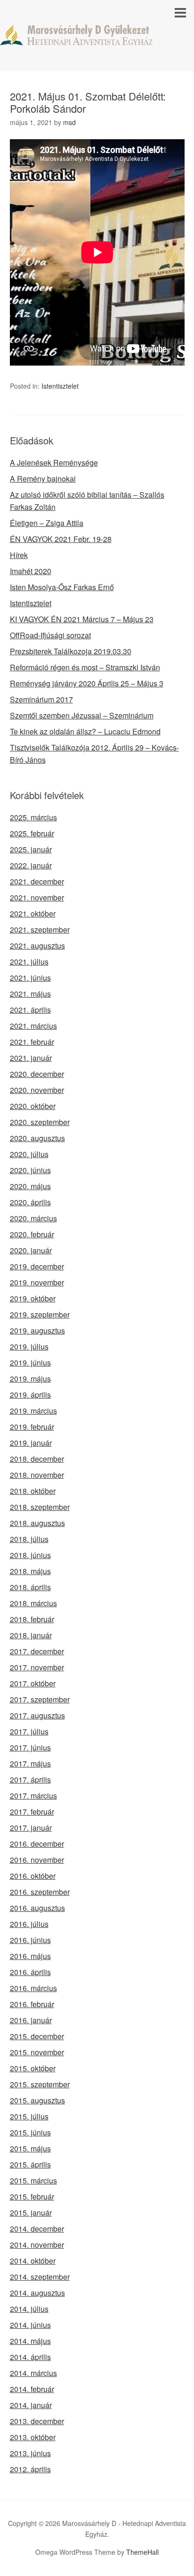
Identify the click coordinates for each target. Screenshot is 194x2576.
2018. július (29, 1539)
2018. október (33, 1491)
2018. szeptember (40, 1507)
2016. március (33, 1988)
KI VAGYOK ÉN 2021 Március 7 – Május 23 (82, 619)
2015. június (30, 2132)
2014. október (33, 2261)
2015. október (33, 2068)
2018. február (32, 1619)
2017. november (37, 1667)
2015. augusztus (37, 2100)
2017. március (33, 1796)
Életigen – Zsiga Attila (47, 523)
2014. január (31, 2405)
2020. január (31, 1250)
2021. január (31, 1058)
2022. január (31, 865)
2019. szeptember (40, 1314)
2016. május (30, 1956)
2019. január (31, 1443)
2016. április (30, 1972)
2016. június (30, 1940)
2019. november (37, 1282)
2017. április (30, 1780)
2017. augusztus (37, 1715)
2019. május (30, 1379)
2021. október (33, 913)
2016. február (32, 2004)
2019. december (37, 1266)
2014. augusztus (37, 2293)
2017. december (37, 1651)
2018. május (30, 1571)
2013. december (37, 2421)
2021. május (30, 994)
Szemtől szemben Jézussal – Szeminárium (82, 715)
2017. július (29, 1731)
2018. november (37, 1475)
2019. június (30, 1363)
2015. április (30, 2164)
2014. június (30, 2325)
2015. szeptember (40, 2084)
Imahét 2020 (31, 571)
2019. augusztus (37, 1330)
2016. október (33, 1876)
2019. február (32, 1427)
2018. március (33, 1603)
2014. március (33, 2373)
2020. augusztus (37, 1138)
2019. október (33, 1298)
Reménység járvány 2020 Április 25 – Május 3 (87, 683)
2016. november (37, 1860)
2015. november (37, 2052)
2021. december (37, 881)
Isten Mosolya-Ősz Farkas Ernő (62, 587)
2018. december (37, 1459)
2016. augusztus (37, 1908)
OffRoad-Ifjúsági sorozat (50, 635)
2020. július (29, 1154)
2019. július (29, 1346)
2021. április (30, 1010)
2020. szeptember (40, 1122)
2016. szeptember (40, 1892)
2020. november (37, 1090)
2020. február (32, 1234)
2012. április (30, 2469)
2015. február (32, 2197)
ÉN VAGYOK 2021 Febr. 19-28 (61, 539)
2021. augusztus (37, 946)
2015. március (33, 2180)
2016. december (37, 1844)
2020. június (30, 1170)
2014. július (29, 2309)
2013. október (33, 2437)
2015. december (37, 2036)
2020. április (30, 1202)
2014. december (37, 2229)
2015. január (31, 2213)
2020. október (33, 1106)
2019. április (30, 1395)
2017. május (30, 1763)
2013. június (30, 2453)
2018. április (30, 1587)
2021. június (30, 978)
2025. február (32, 833)
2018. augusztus (37, 1523)
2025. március (33, 817)
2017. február (32, 1812)
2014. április (30, 2357)
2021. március (33, 1026)
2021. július (29, 962)
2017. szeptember (40, 1699)
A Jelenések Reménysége (54, 463)
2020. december (37, 1074)
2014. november (37, 2245)
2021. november (37, 897)
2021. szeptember (40, 930)
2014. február (32, 2389)
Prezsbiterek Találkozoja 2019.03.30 (71, 651)
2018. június (30, 1555)
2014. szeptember (40, 2277)
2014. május (30, 2341)
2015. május (30, 2148)
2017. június (30, 1747)
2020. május (30, 1186)
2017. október (33, 1683)
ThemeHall (142, 2552)
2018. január (31, 1635)
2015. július (29, 2116)
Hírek (19, 555)
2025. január (31, 849)
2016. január (31, 2020)
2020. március (33, 1218)
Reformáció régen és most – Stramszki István (85, 667)
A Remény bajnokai (43, 479)
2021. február (32, 1042)
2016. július (29, 1924)
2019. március (33, 1411)
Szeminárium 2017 (41, 699)
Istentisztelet (60, 386)
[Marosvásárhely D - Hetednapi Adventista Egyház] (97, 37)
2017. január (31, 1828)
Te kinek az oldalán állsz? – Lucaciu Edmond (85, 731)
